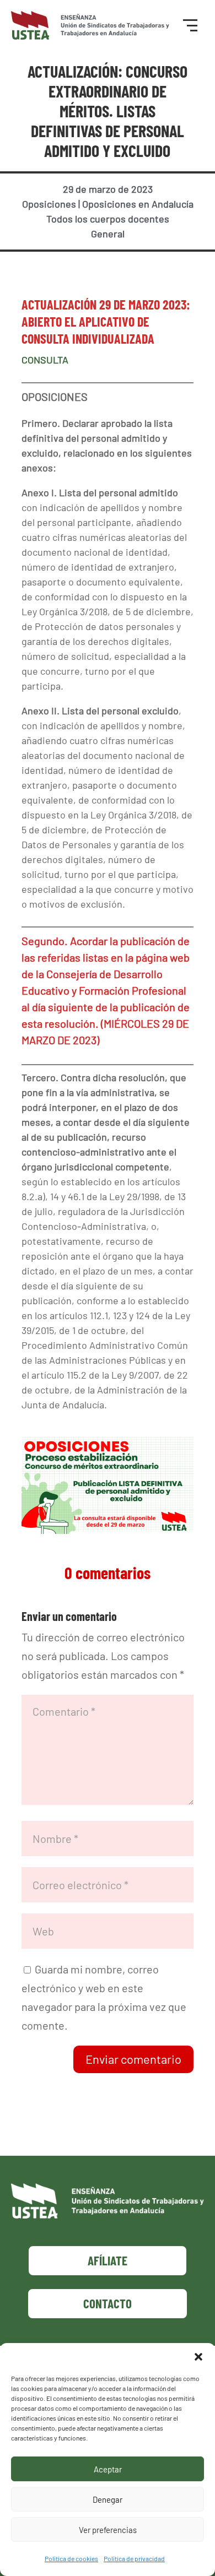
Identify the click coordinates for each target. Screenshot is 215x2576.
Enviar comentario (133, 2059)
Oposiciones (49, 204)
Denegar (108, 2499)
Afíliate (108, 2260)
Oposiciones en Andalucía (138, 204)
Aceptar (108, 2469)
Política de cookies (71, 2558)
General (108, 234)
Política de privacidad (134, 2558)
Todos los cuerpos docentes (108, 219)
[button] (198, 2357)
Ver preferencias (108, 2530)
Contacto (108, 2303)
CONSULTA (45, 360)
